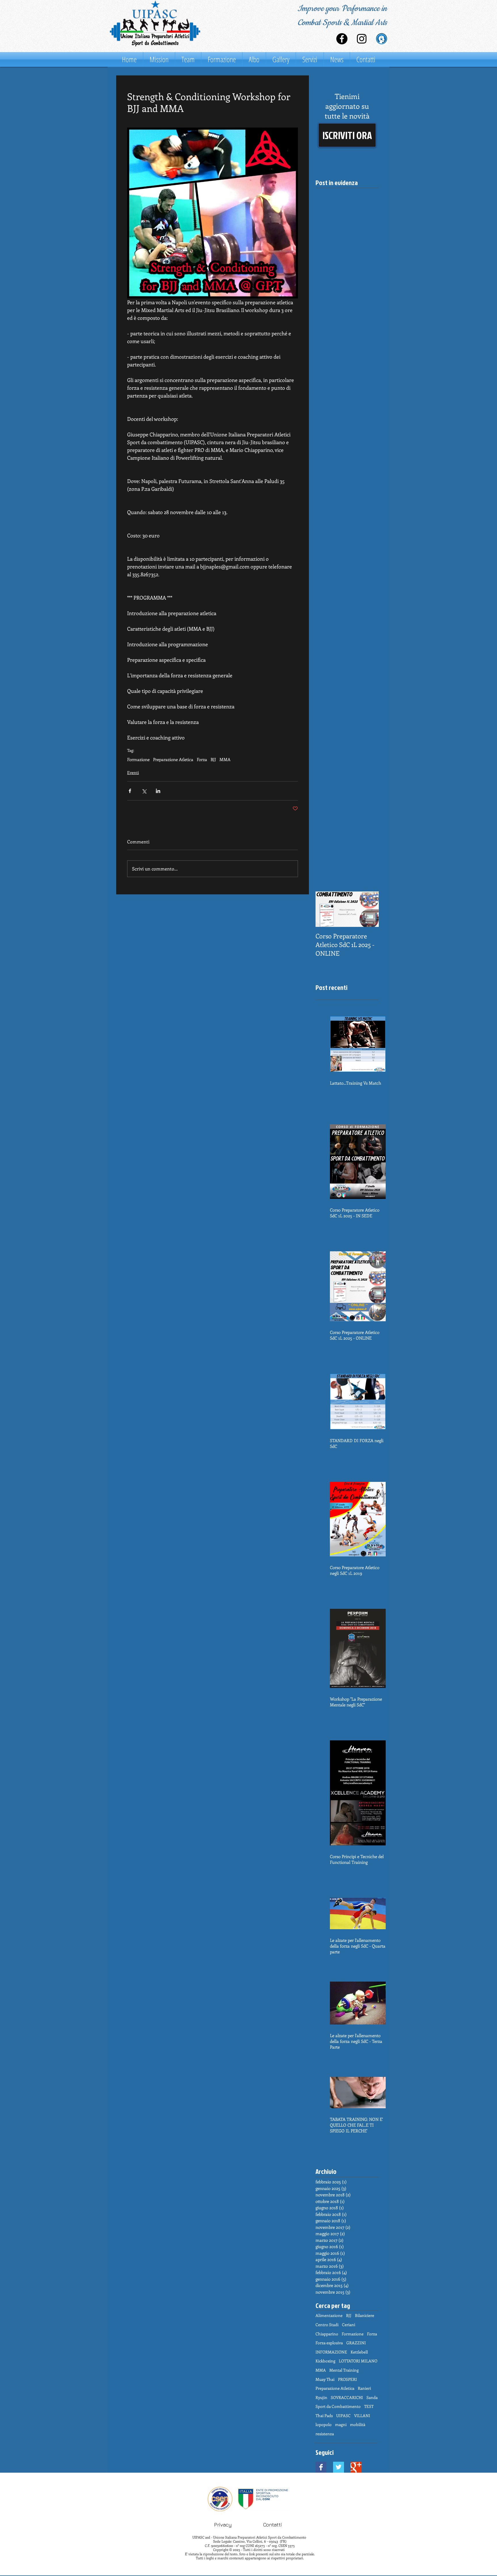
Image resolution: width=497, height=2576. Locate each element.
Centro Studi (327, 2325)
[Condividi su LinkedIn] (158, 791)
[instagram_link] (362, 39)
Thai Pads (324, 2416)
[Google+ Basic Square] (356, 2467)
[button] (347, 135)
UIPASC (343, 2416)
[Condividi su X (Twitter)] (144, 791)
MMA (225, 759)
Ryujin (321, 2397)
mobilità (358, 2424)
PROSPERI (347, 2379)
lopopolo (324, 2424)
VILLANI (362, 2416)
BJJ (213, 759)
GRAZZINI (356, 2343)
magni (341, 2424)
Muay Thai (325, 2379)
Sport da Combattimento (338, 2406)
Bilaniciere (365, 2315)
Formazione (138, 759)
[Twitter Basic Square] (339, 2467)
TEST (369, 2406)
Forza (202, 759)
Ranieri (364, 2388)
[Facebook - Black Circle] (342, 39)
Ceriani (349, 2325)
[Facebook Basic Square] (321, 2467)
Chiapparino (327, 2334)
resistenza (325, 2434)
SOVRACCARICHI (347, 2397)
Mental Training (344, 2370)
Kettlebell (359, 2352)
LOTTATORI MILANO (358, 2361)
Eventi (133, 772)
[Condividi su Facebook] (130, 791)
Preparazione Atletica (173, 759)
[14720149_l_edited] (382, 39)
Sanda (372, 2397)
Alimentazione (329, 2315)
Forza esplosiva (329, 2343)
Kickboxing (325, 2361)
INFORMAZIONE (331, 2352)
